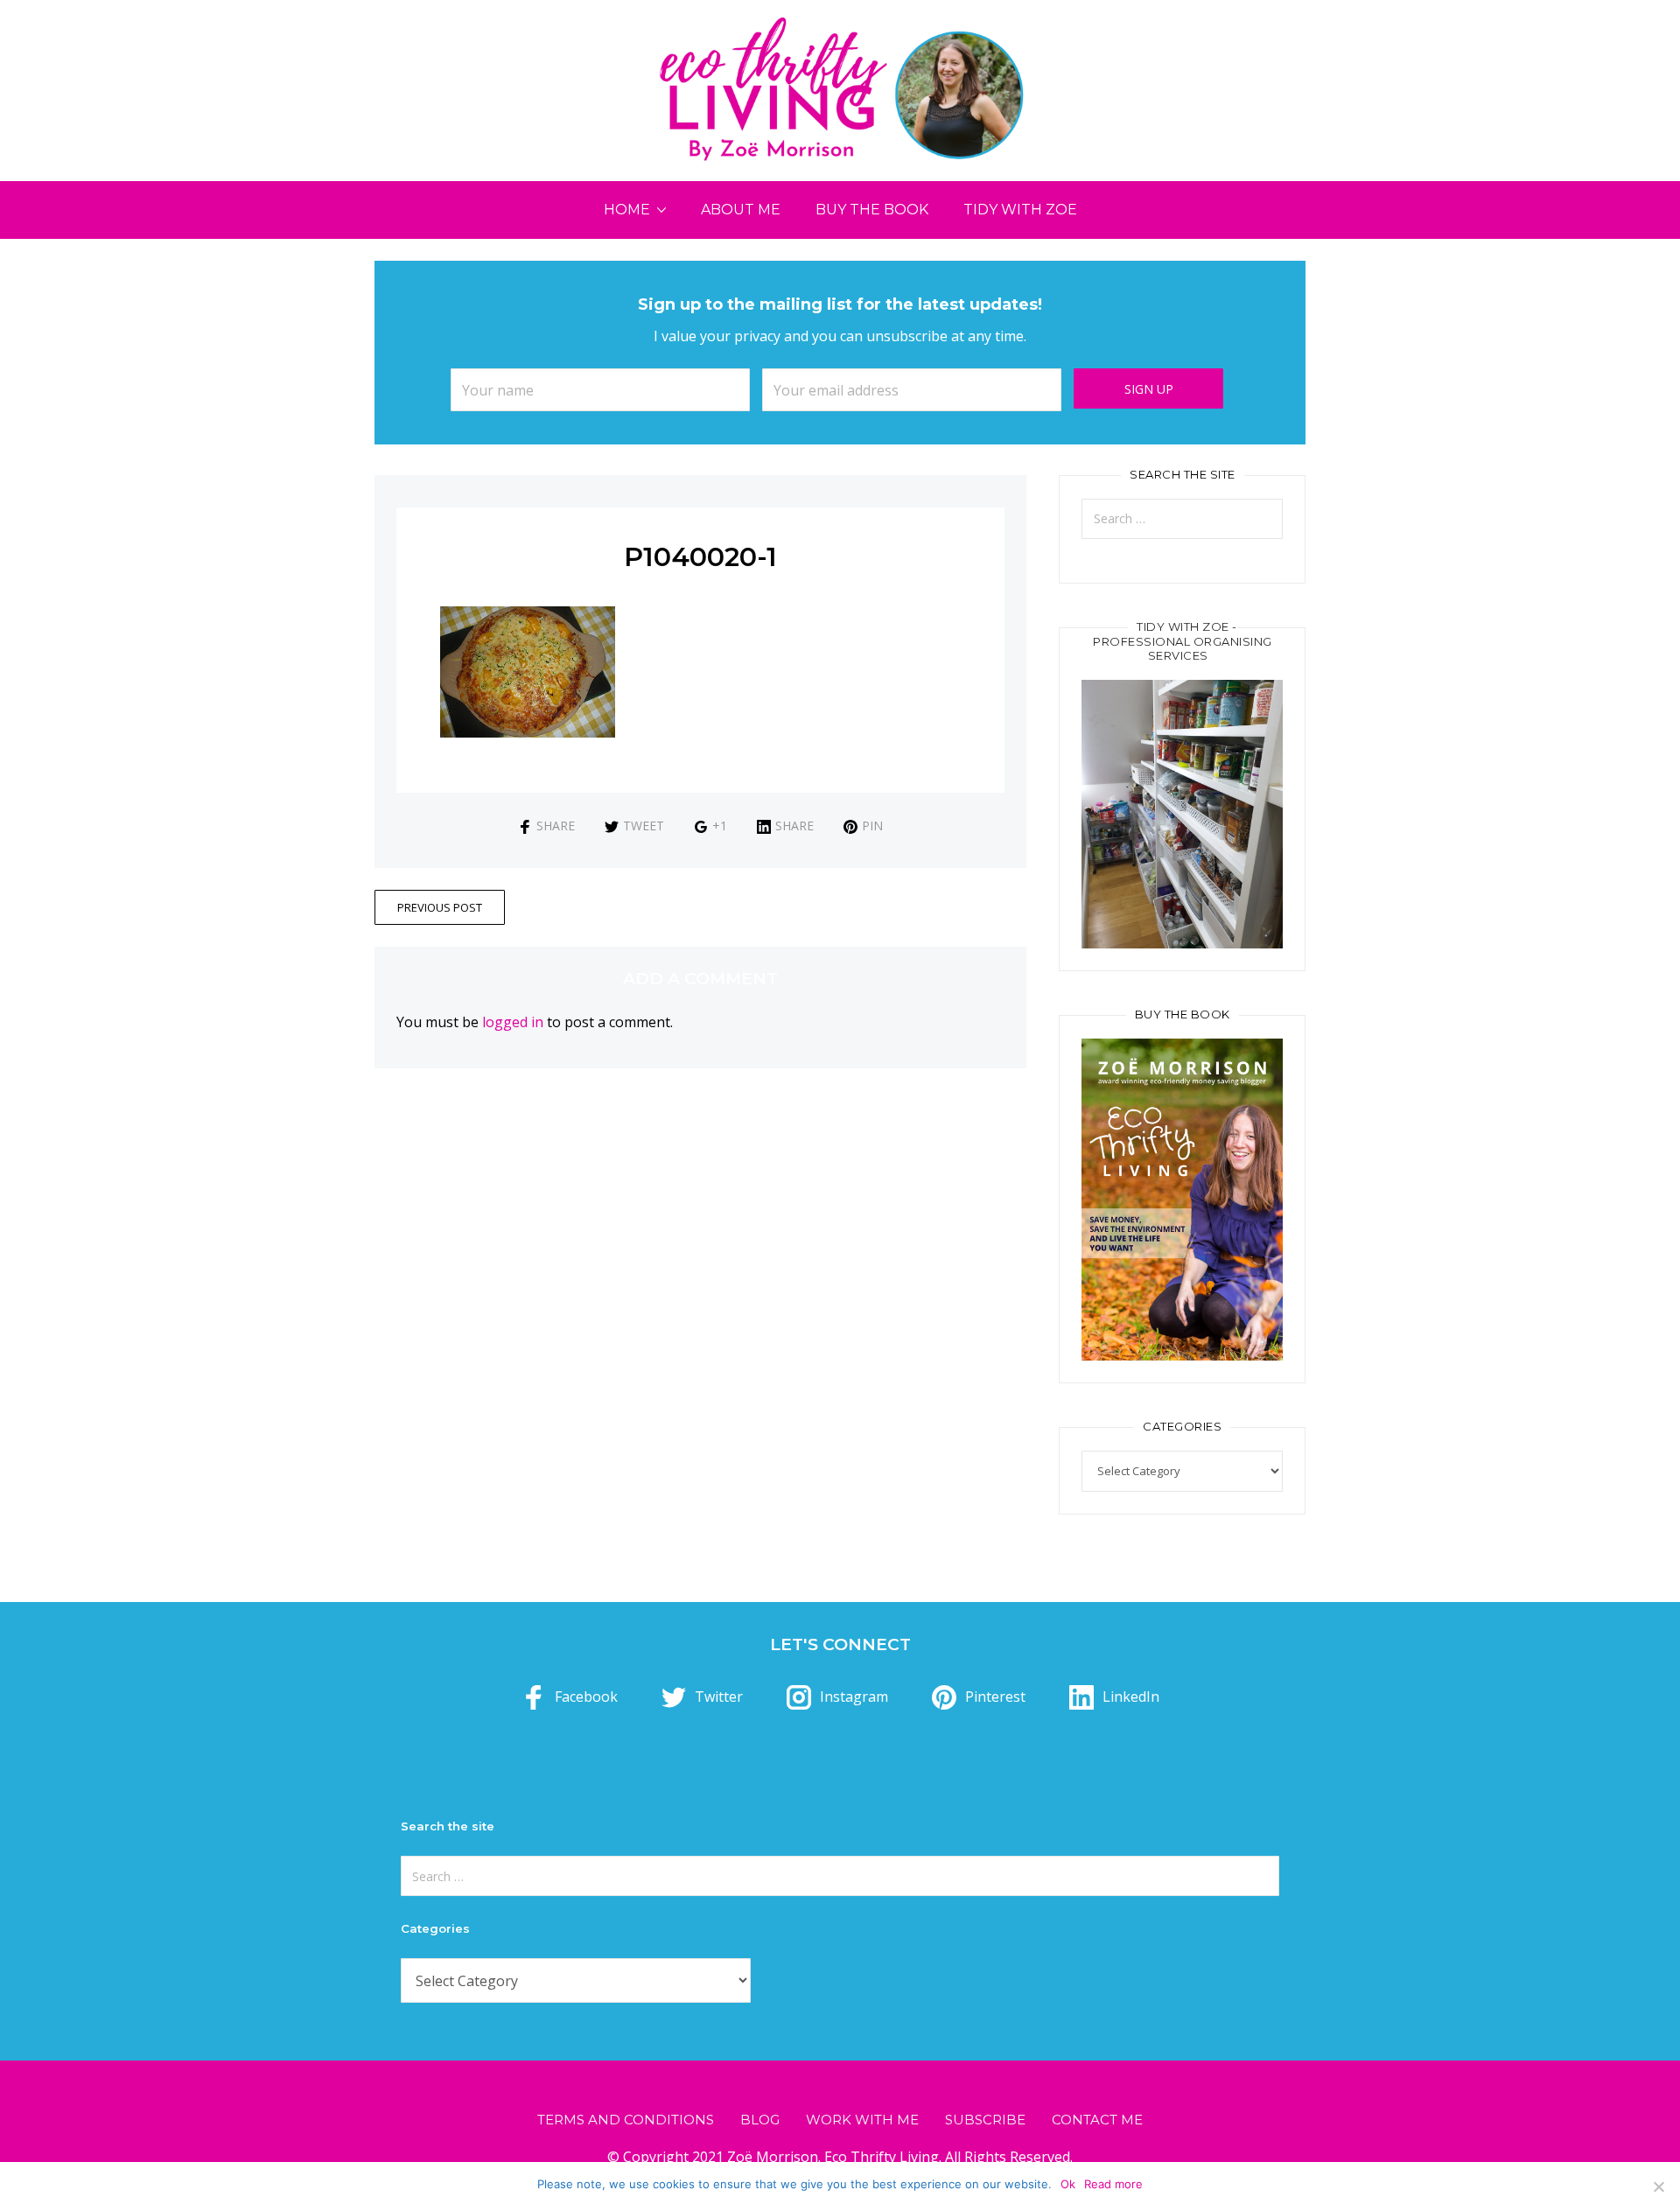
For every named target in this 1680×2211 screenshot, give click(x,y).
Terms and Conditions (626, 2120)
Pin (872, 826)
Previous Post (440, 907)
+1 (720, 826)
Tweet (644, 826)
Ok (1068, 2184)
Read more (1113, 2184)
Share (556, 826)
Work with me (862, 2120)
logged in (513, 1022)
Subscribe (985, 2120)
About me (741, 210)
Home (627, 210)
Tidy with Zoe (1020, 210)
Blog (760, 2120)
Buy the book (872, 210)
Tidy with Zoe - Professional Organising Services (1183, 641)
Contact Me (1097, 2120)
